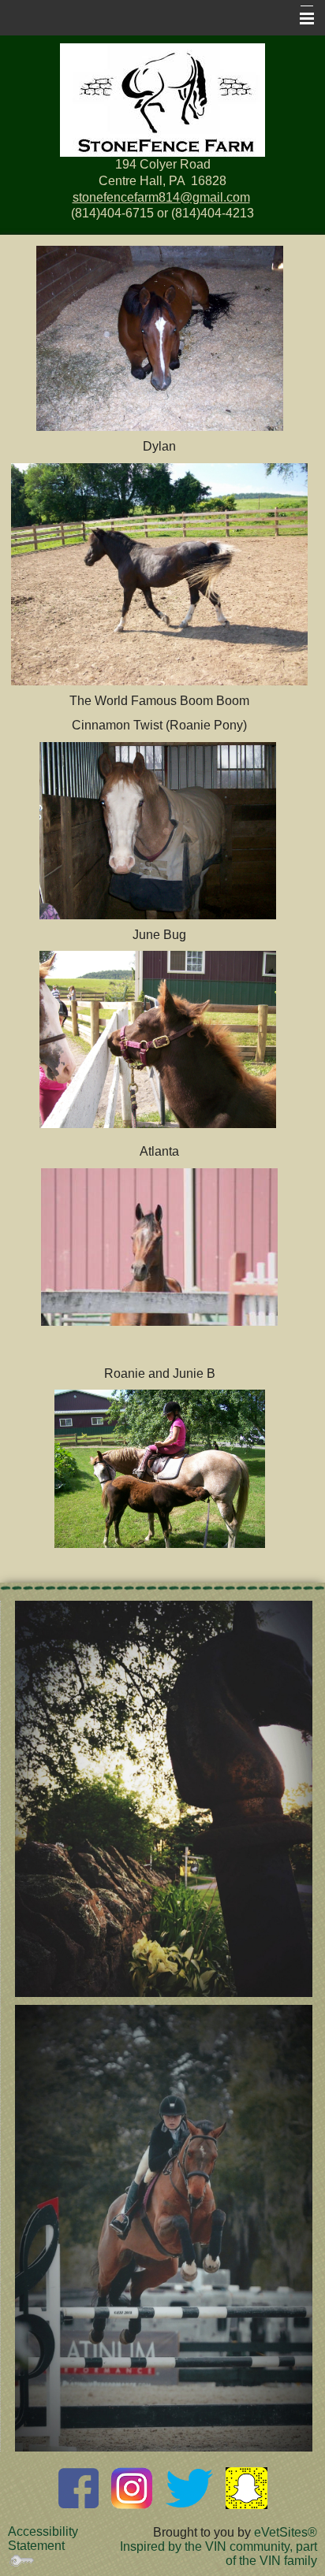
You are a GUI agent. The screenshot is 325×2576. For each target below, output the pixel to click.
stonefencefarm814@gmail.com (161, 197)
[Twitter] (189, 2487)
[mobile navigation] (300, 19)
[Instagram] (132, 2487)
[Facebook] (78, 2487)
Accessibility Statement (43, 2539)
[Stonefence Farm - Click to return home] (162, 100)
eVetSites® (286, 2532)
